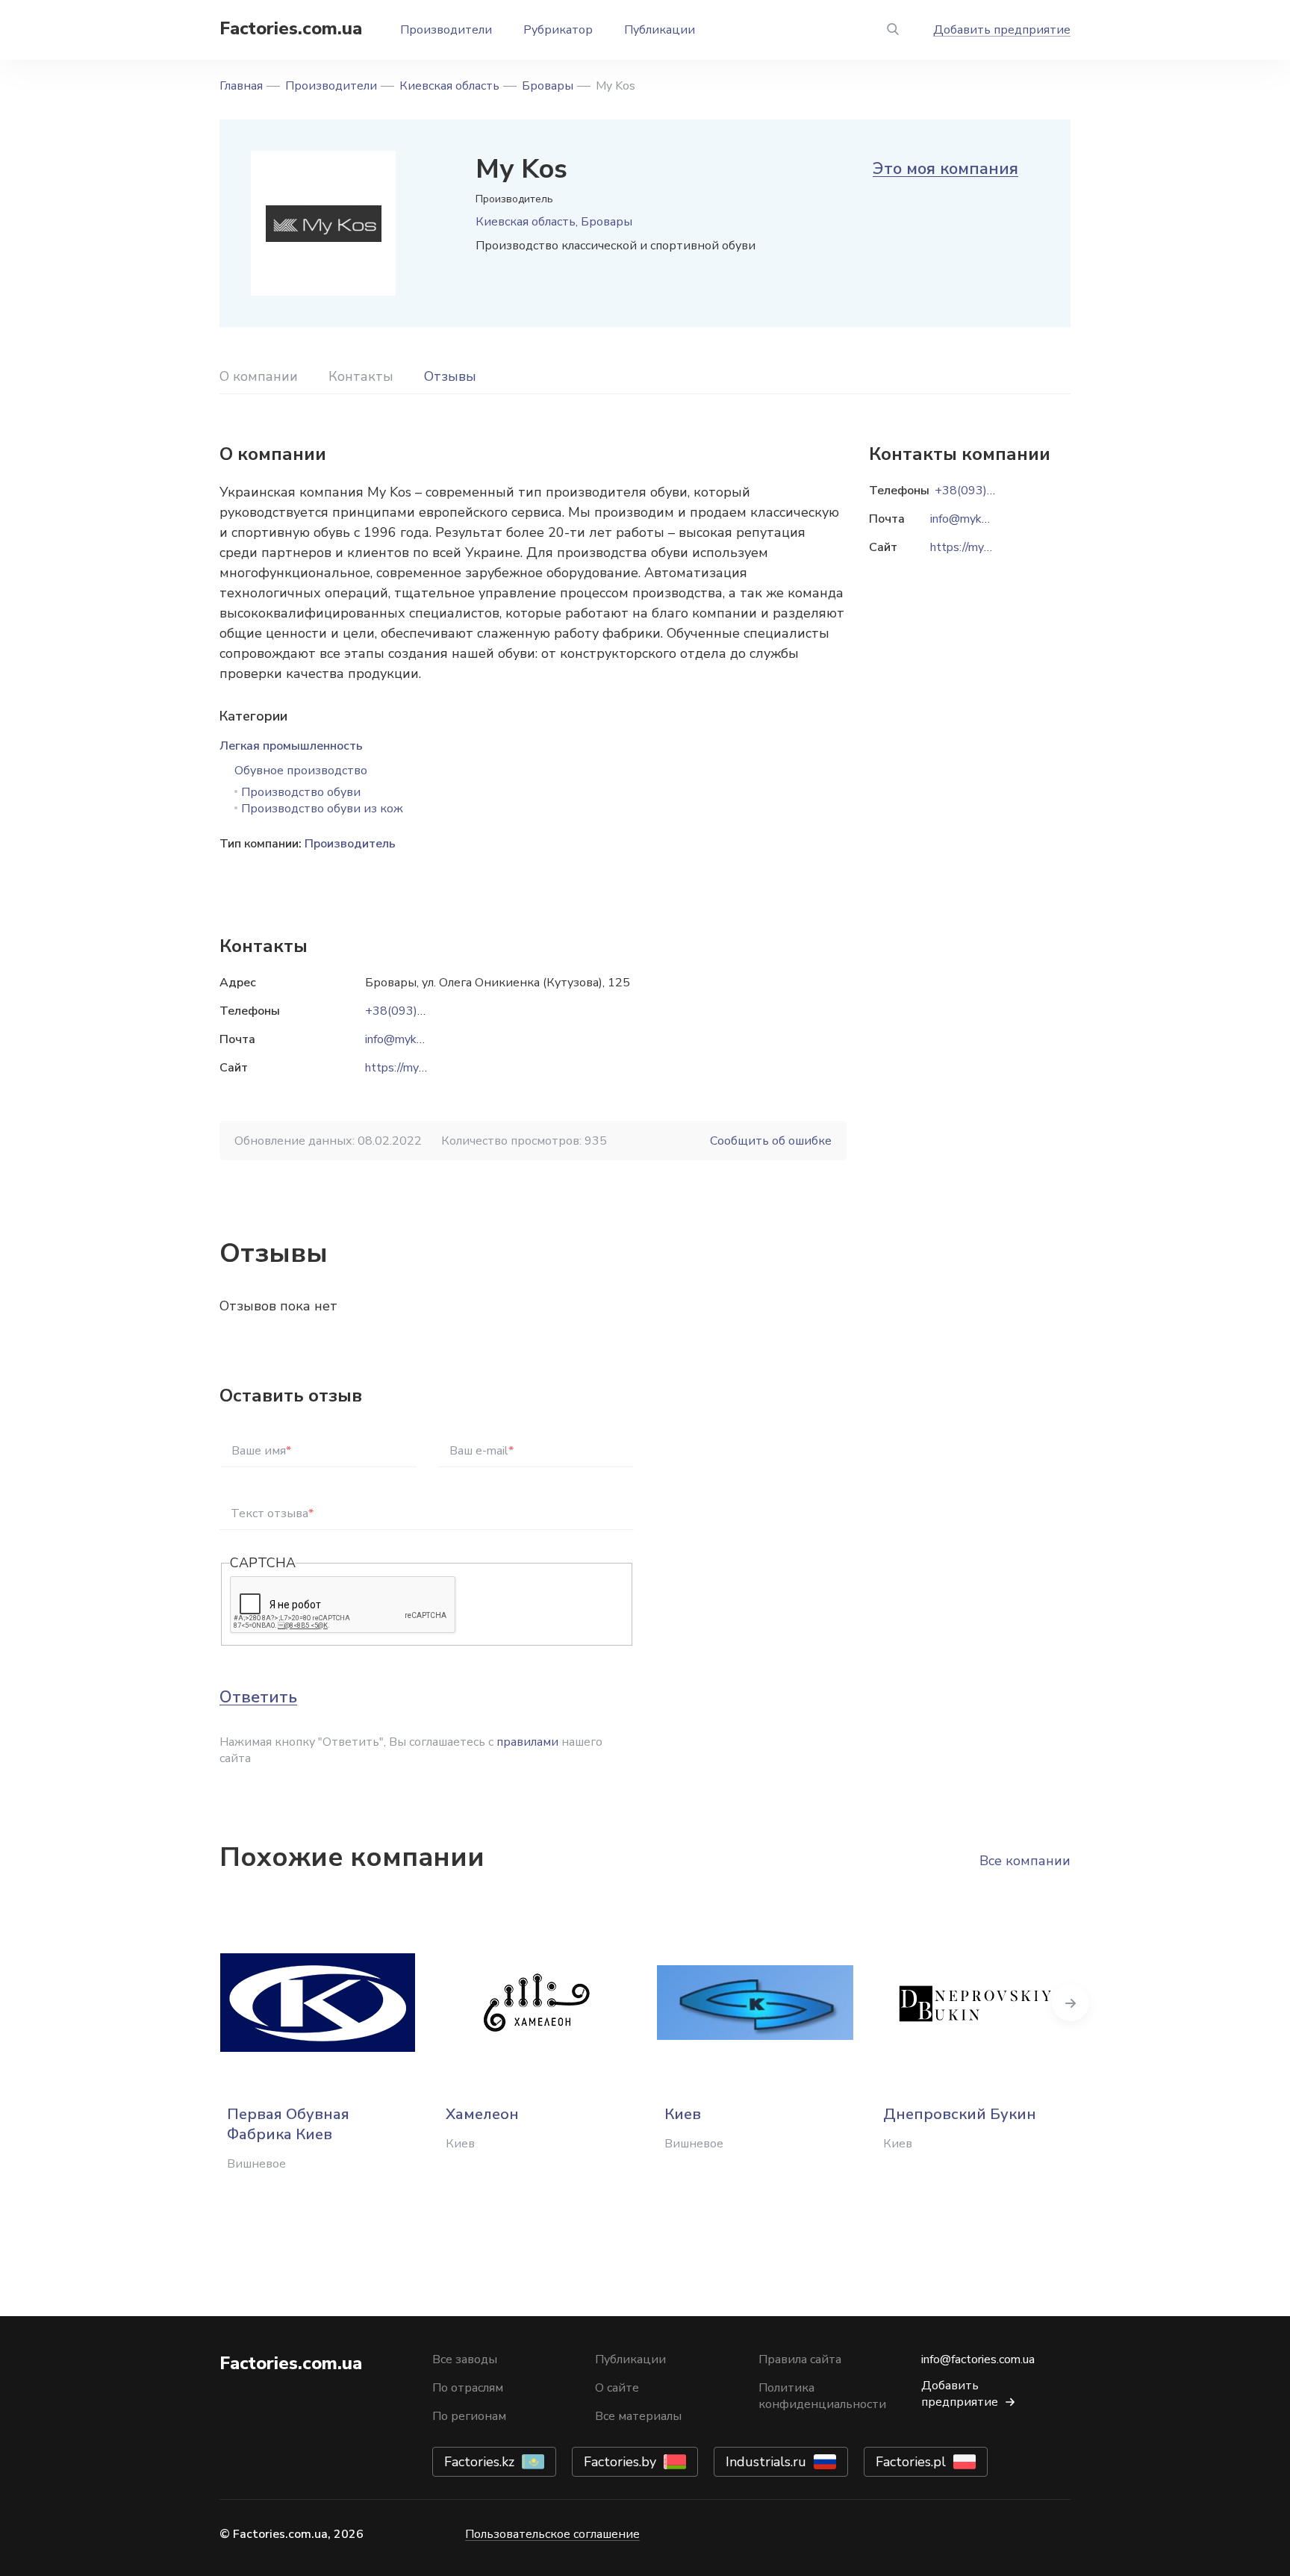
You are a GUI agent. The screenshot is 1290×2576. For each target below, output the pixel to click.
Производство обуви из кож (322, 809)
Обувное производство (301, 771)
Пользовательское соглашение (552, 2534)
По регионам (469, 2416)
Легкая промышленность (291, 746)
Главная (241, 86)
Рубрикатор (558, 30)
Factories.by (620, 2462)
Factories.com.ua (291, 28)
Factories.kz (479, 2462)
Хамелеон (482, 2114)
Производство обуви (301, 792)
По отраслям (468, 2388)
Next (1071, 2003)
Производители (446, 30)
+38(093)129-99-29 (422, 1011)
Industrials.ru (766, 2462)
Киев (683, 2114)
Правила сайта (800, 2359)
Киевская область (449, 86)
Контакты (361, 376)
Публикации (660, 30)
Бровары (548, 86)
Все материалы (638, 2416)
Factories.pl (911, 2462)
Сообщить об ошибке (771, 1141)
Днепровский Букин (960, 2114)
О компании (259, 376)
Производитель (350, 844)
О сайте (617, 2388)
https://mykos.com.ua (420, 1068)
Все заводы (465, 2359)
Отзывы (450, 376)
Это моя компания (945, 169)
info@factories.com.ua (978, 2359)
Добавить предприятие (1002, 30)
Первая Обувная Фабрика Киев (288, 2124)
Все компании (1025, 1861)
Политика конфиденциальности (822, 2396)
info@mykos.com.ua (416, 1039)
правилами (527, 1742)
